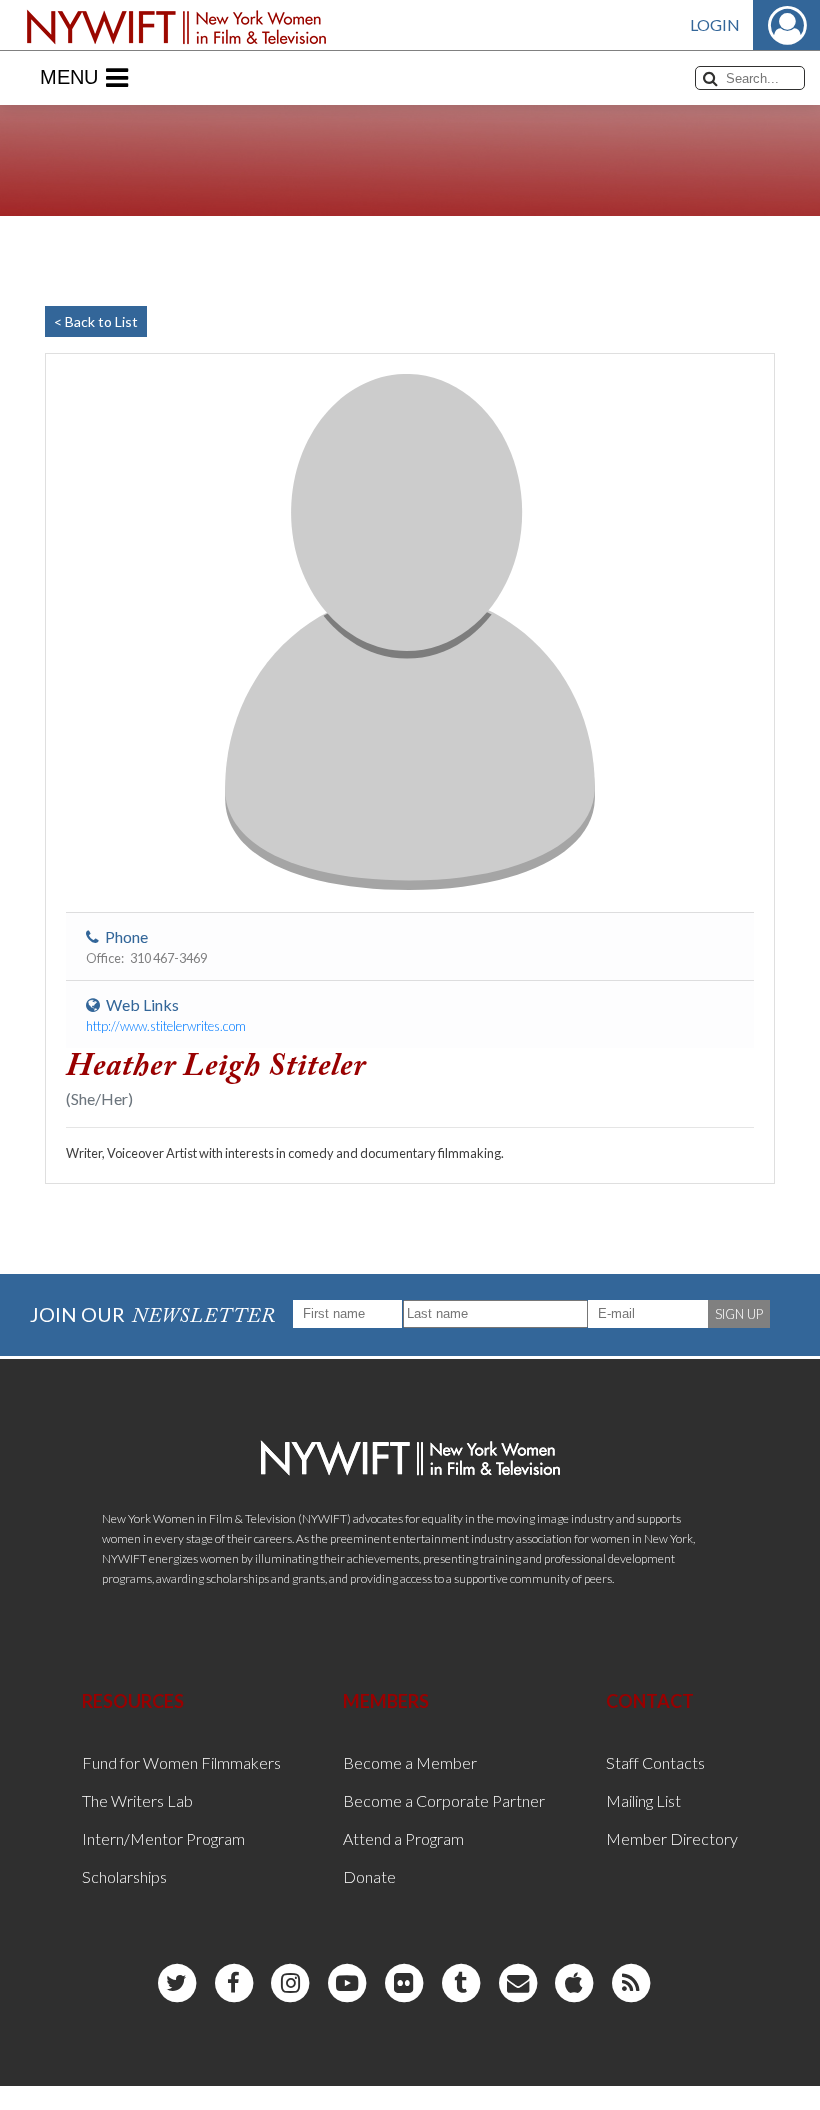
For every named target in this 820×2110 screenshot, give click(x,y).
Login (715, 24)
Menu (69, 77)
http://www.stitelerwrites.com (166, 1026)
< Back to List (96, 321)
